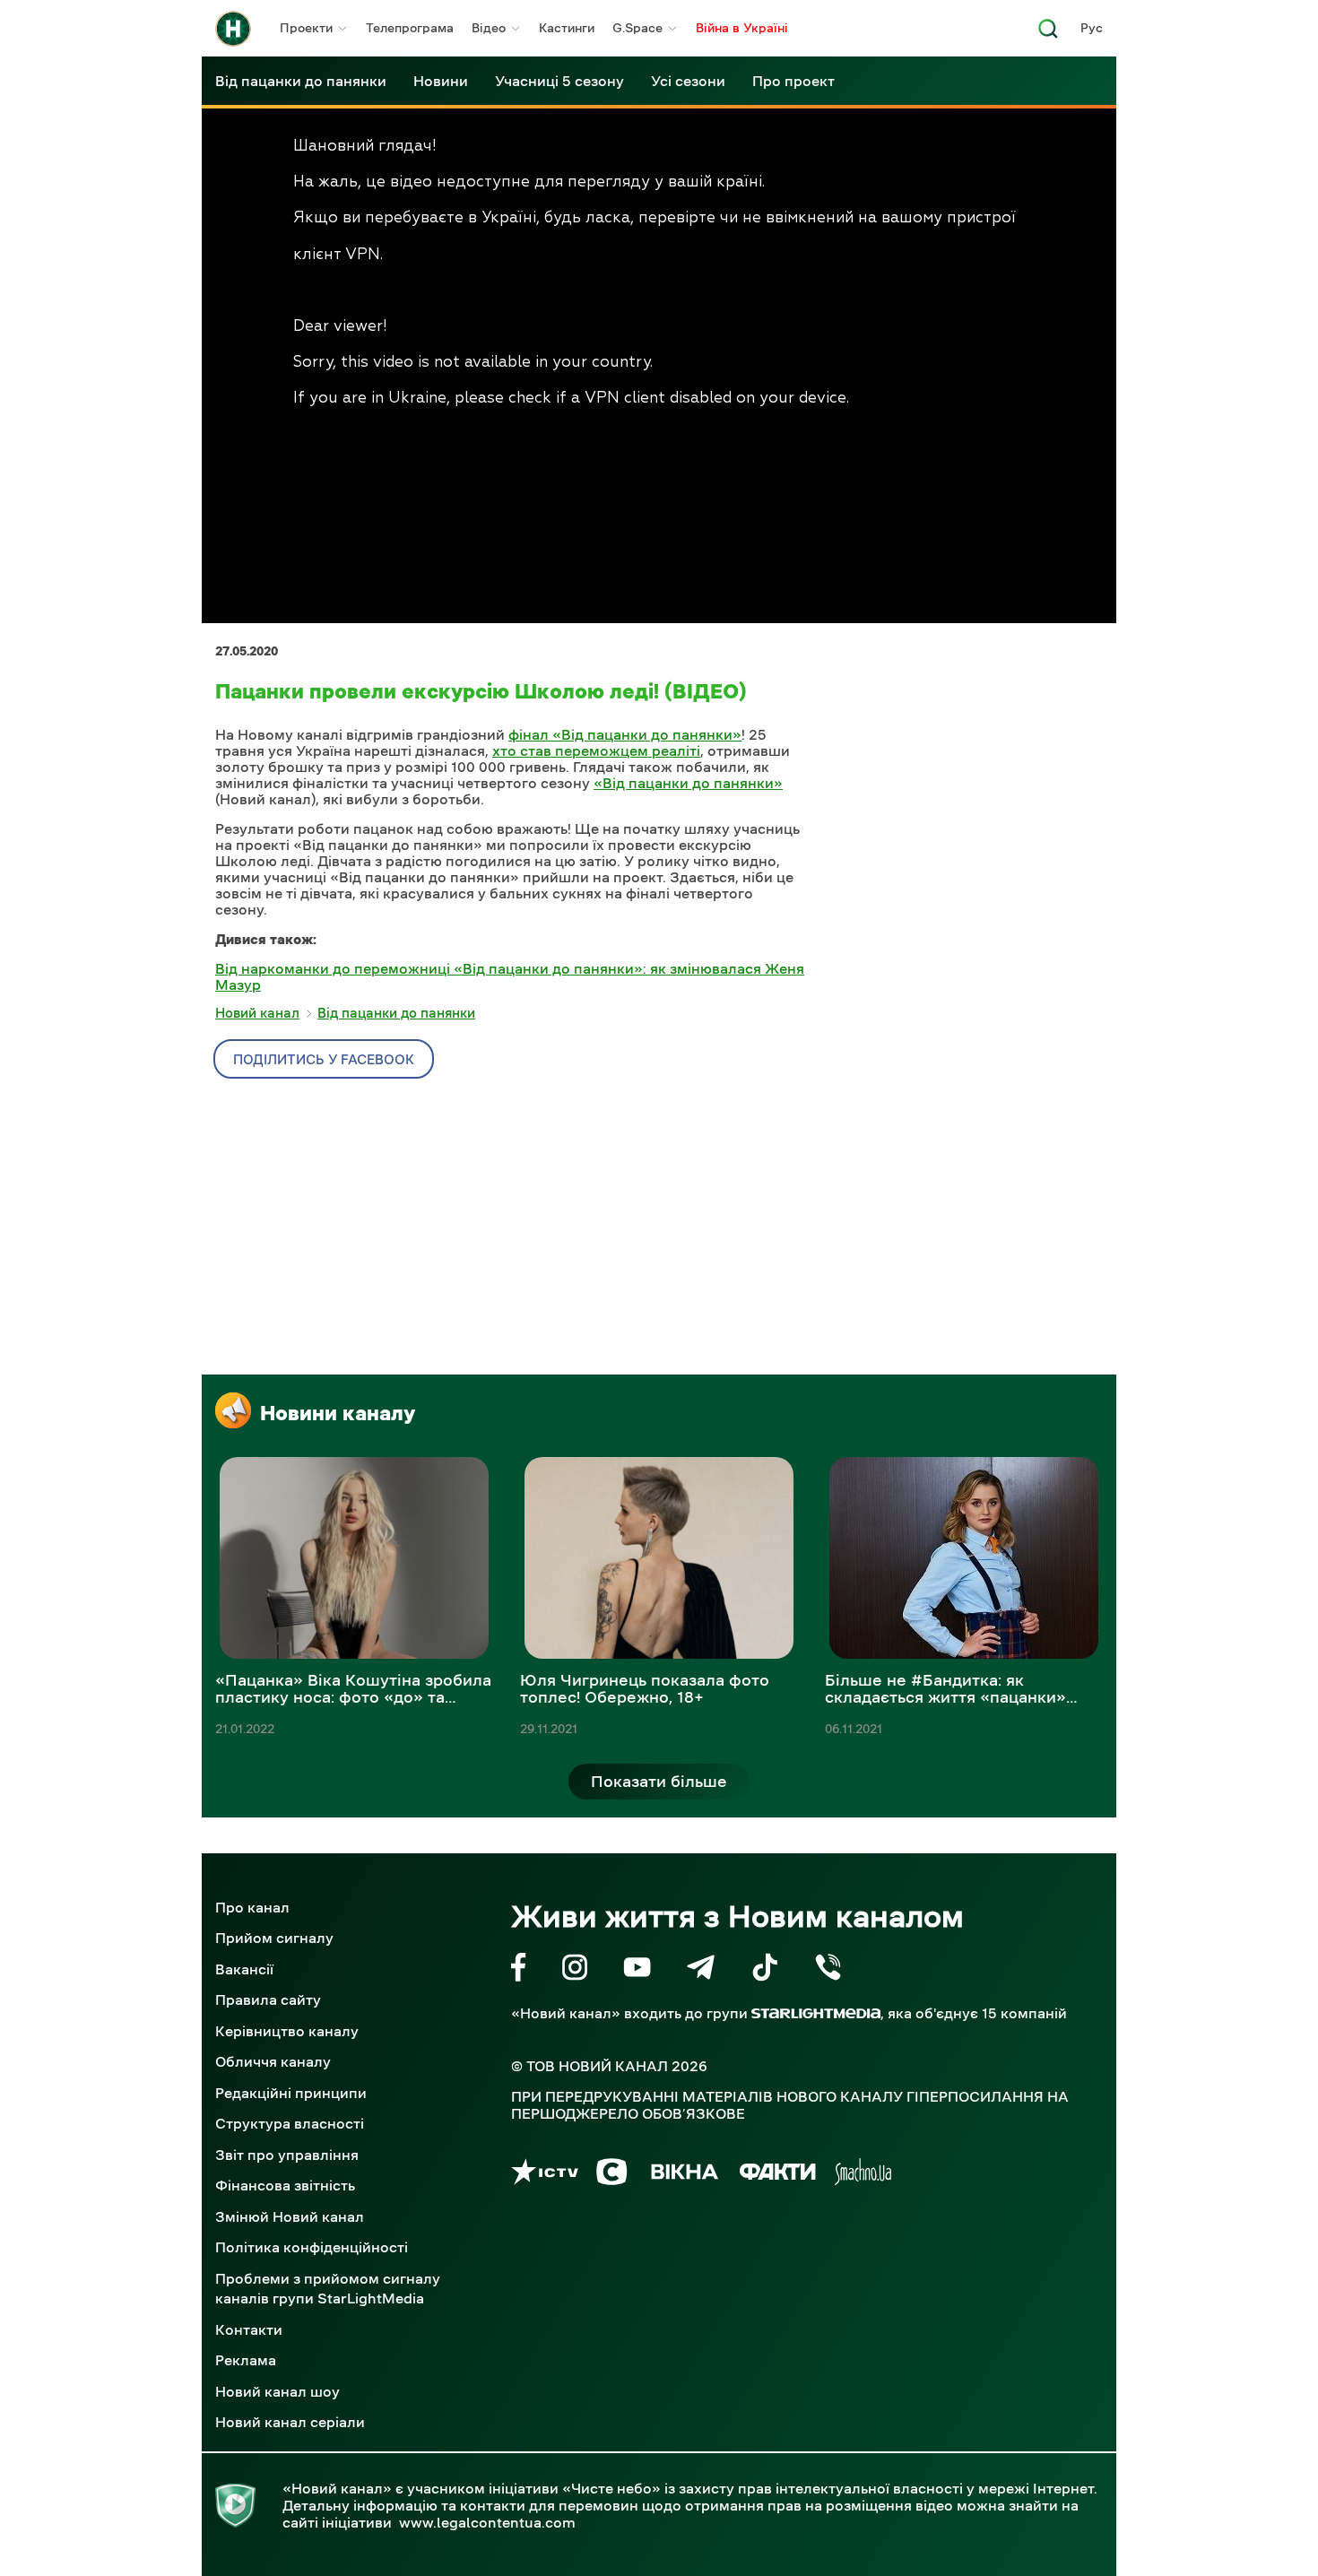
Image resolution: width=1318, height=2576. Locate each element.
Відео (489, 28)
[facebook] (519, 1970)
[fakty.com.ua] (778, 2175)
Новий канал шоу (277, 2391)
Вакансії (244, 1969)
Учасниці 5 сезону (559, 81)
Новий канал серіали (290, 2422)
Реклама (246, 2360)
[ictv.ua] (545, 2175)
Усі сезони (688, 81)
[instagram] (575, 1970)
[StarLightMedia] (816, 2013)
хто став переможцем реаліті (596, 750)
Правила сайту (268, 1999)
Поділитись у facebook (324, 1059)
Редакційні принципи (291, 2093)
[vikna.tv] (684, 2175)
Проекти (306, 28)
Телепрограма (410, 28)
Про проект (793, 81)
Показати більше (659, 1782)
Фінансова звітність (285, 2185)
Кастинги (567, 28)
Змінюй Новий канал (290, 2216)
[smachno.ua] (863, 2175)
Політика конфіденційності (312, 2247)
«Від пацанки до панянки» (688, 783)
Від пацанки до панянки (301, 81)
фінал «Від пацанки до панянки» (625, 734)
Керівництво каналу (287, 2031)
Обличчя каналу (273, 2061)
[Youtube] (637, 1970)
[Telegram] (701, 1970)
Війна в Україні (742, 28)
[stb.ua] (612, 2175)
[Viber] (828, 1970)
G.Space (637, 28)
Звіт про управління (287, 2155)
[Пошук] (1048, 34)
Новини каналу (338, 1413)
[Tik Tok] (765, 1970)
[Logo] (233, 29)
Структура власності (290, 2123)
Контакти (249, 2329)
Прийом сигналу (274, 1938)
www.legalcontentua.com (487, 2522)
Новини (441, 81)
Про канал (252, 1907)
